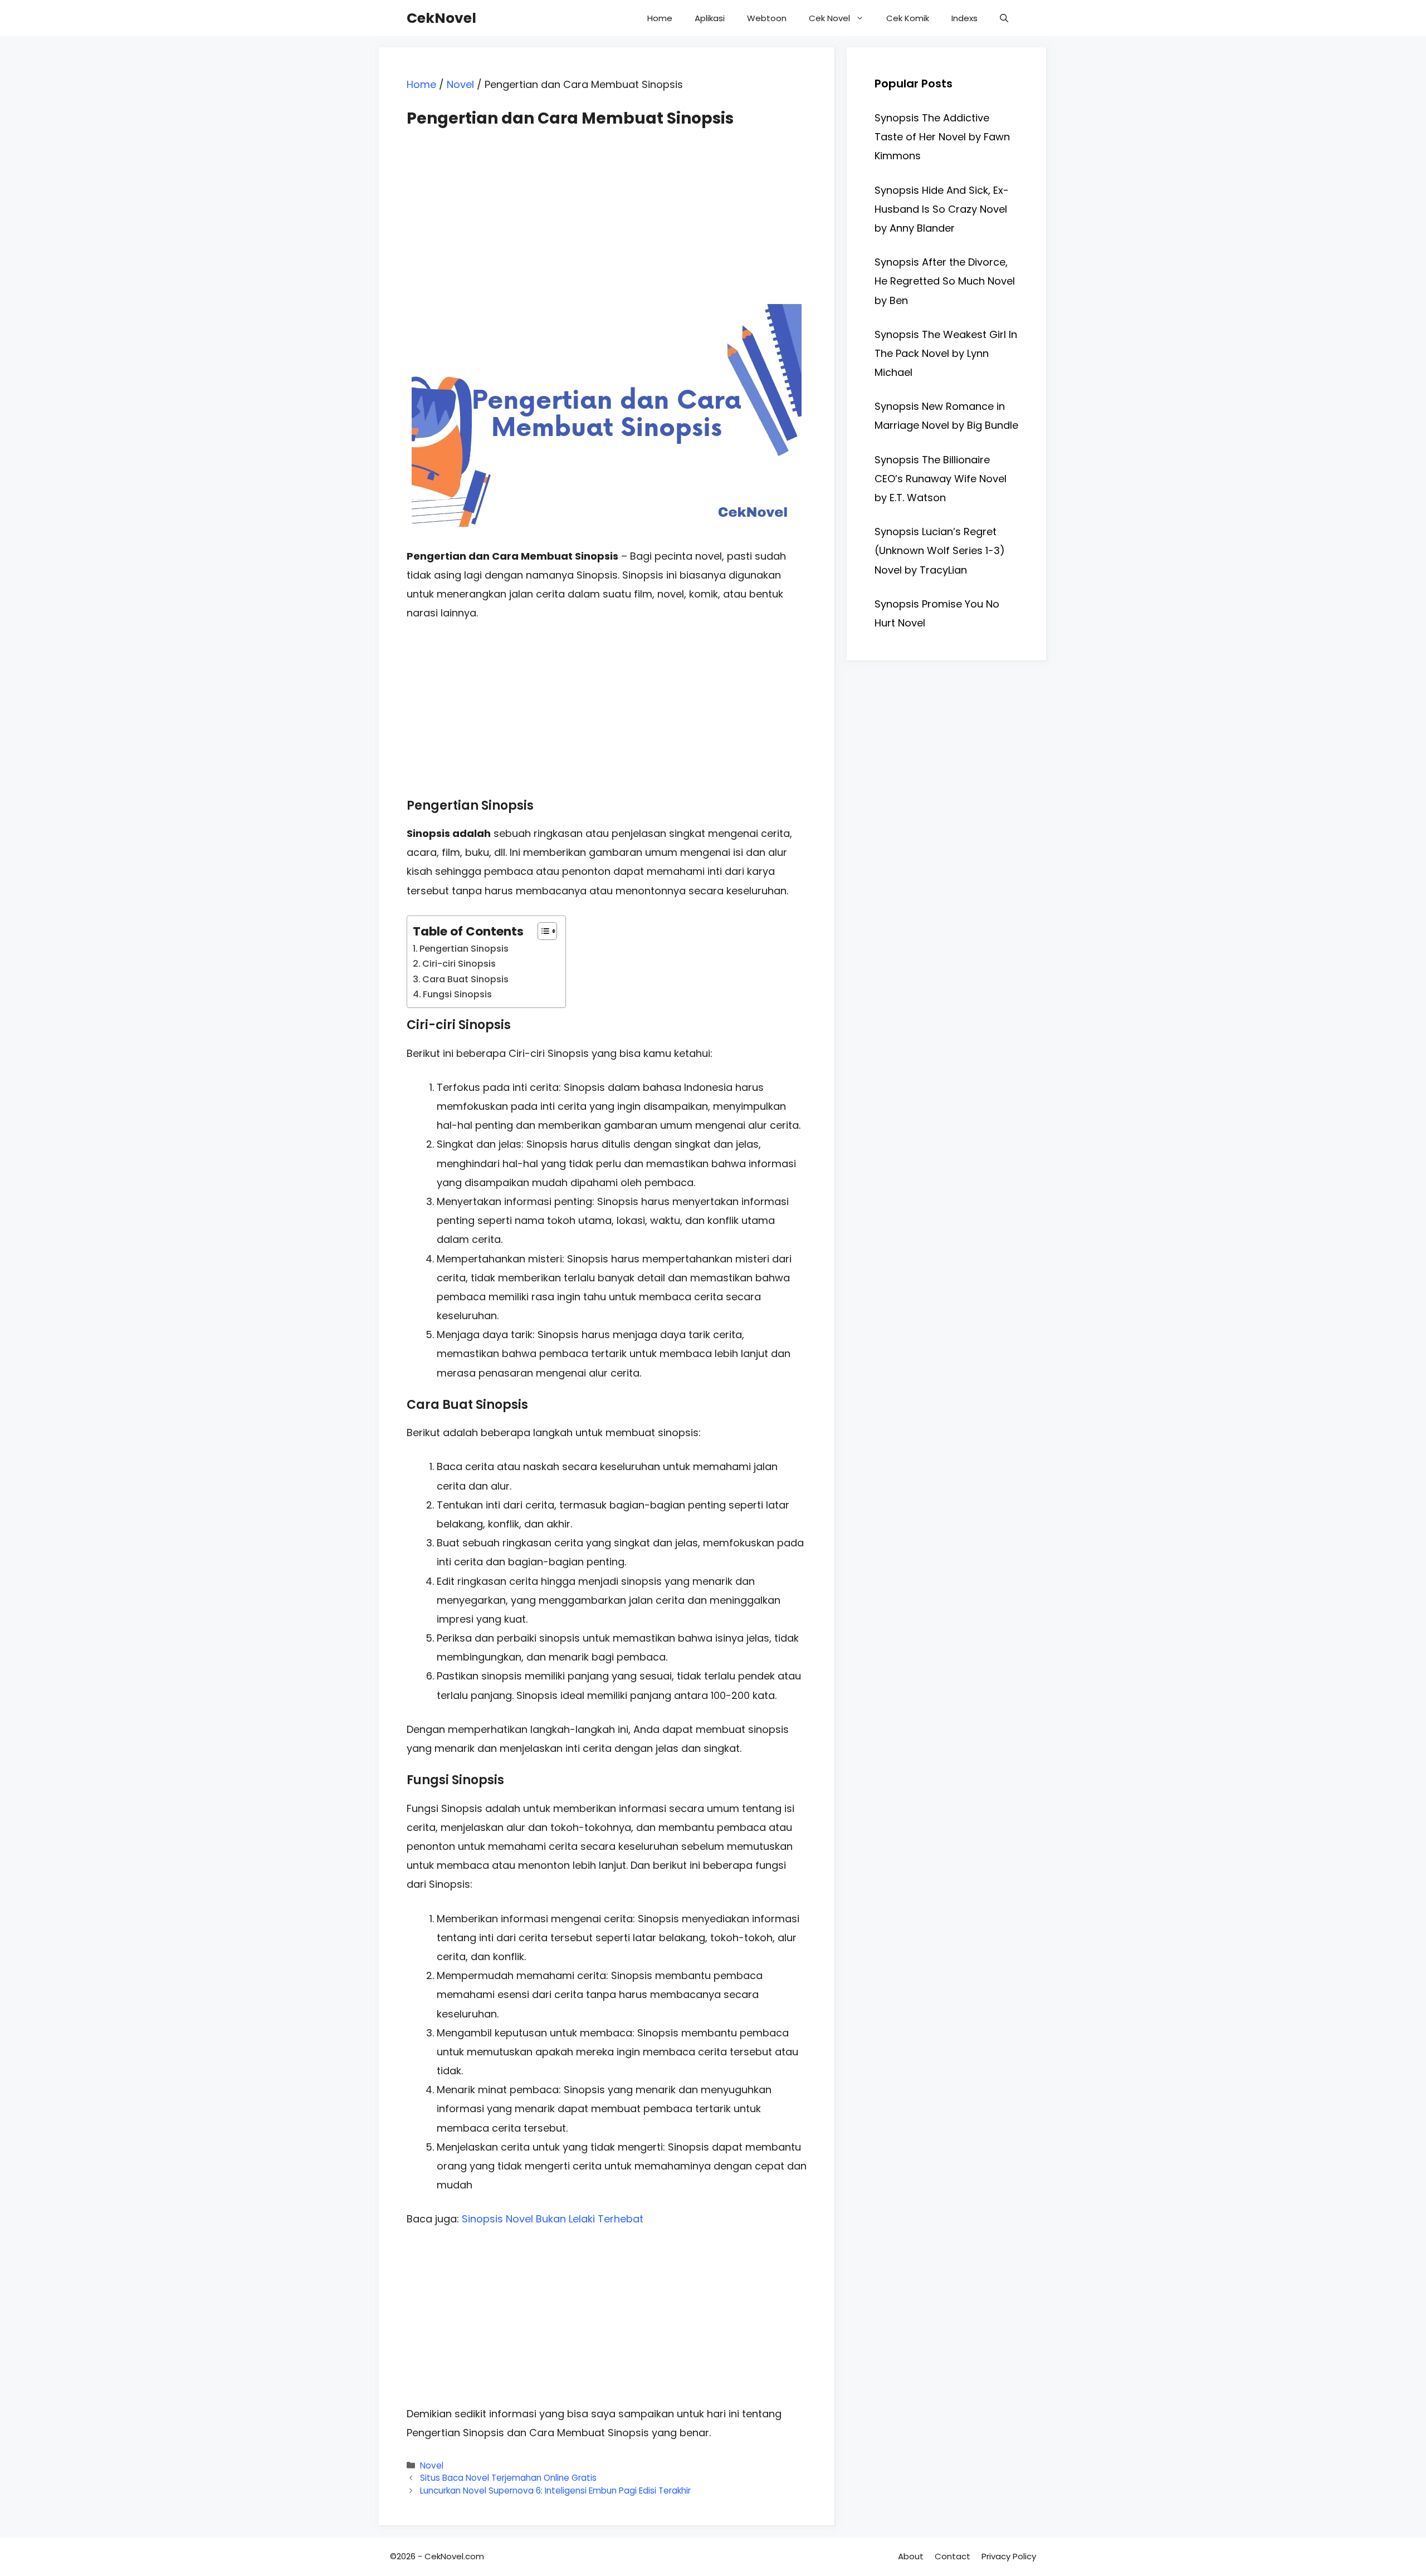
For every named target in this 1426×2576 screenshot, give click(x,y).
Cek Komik (908, 18)
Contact (953, 2556)
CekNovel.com (454, 2556)
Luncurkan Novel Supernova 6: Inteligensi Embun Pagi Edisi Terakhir (555, 2491)
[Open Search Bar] (1004, 18)
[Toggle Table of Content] (542, 931)
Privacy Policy (1009, 2556)
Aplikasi (710, 18)
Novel (460, 84)
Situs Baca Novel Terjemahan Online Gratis (508, 2478)
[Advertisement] (607, 206)
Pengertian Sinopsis (464, 949)
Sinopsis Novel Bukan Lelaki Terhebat (553, 2219)
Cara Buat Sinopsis (465, 979)
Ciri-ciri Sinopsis (459, 964)
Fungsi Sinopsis (457, 994)
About (911, 2556)
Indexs (964, 18)
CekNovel (441, 18)
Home (660, 18)
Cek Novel (829, 18)
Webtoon (767, 18)
